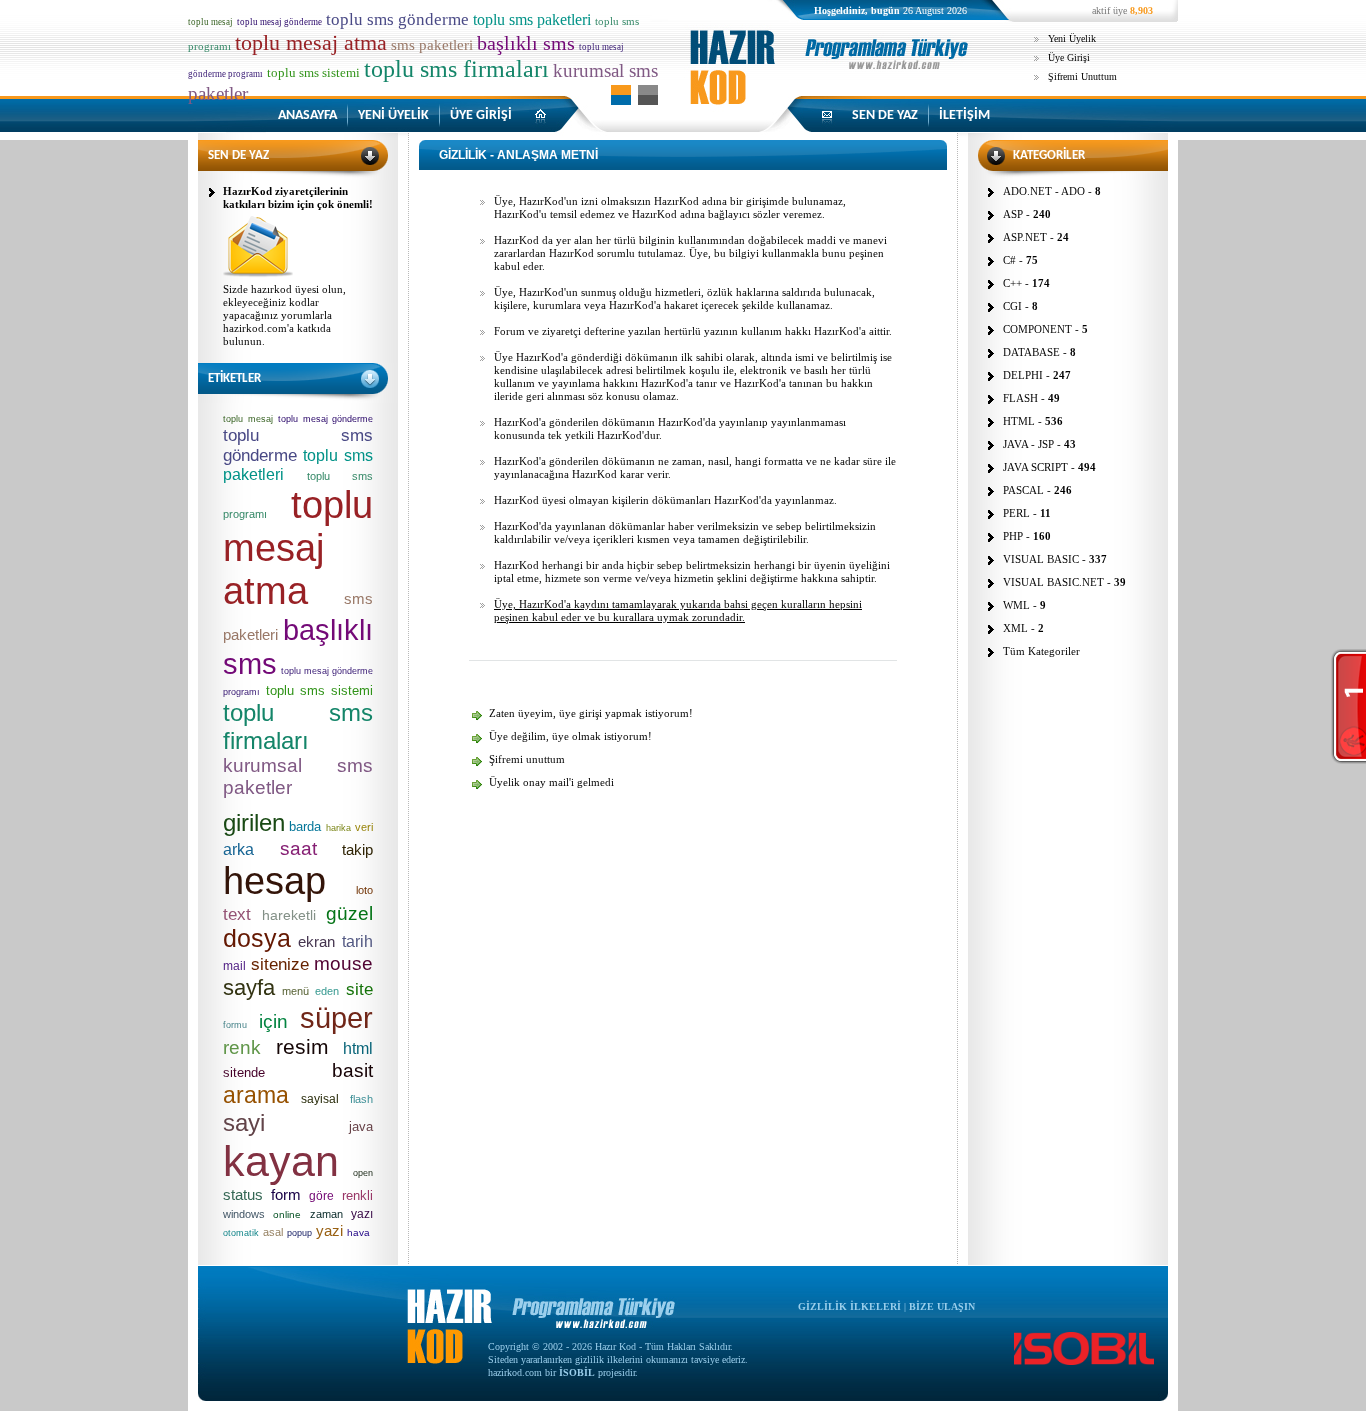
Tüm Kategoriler (1041, 651)
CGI (1012, 306)
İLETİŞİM (964, 115)
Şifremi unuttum (527, 759)
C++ (1012, 283)
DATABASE (1031, 352)
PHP (1013, 536)
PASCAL (1023, 490)
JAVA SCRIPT (1035, 467)
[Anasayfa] (833, 84)
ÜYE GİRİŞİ (481, 115)
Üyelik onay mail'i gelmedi (551, 782)
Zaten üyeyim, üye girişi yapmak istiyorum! (591, 713)
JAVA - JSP (1028, 444)
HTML (1019, 421)
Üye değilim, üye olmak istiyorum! (570, 736)
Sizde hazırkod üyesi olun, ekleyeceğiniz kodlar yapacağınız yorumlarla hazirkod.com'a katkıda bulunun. (284, 315)
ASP (1013, 214)
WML (1016, 605)
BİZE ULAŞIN (942, 1306)
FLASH (1020, 398)
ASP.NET (1025, 237)
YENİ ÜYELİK (393, 115)
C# (1009, 260)
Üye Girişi (1069, 57)
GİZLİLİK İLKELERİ (849, 1306)
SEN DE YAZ (885, 115)
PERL (1016, 513)
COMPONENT (1037, 329)
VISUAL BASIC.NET (1053, 582)
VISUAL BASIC (1041, 559)
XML (1015, 628)
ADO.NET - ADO (1044, 191)
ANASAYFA (307, 115)
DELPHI (1023, 375)
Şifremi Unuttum (1082, 76)
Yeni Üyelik (1072, 38)
